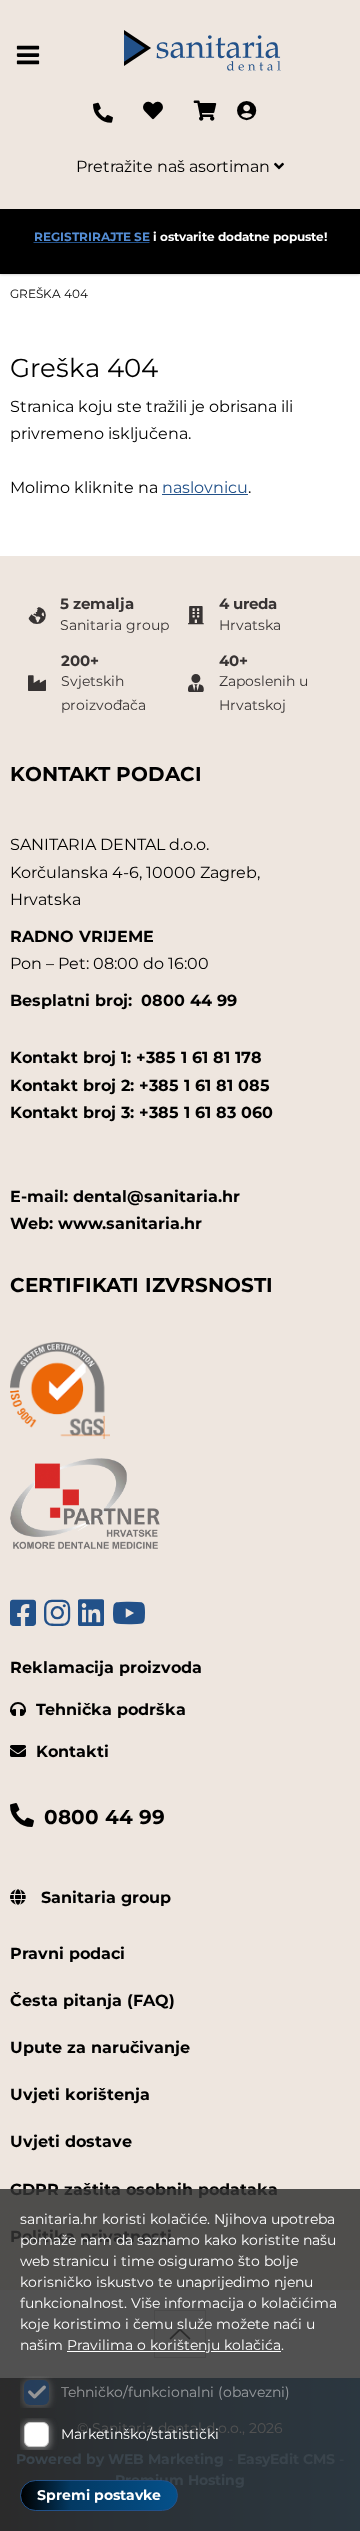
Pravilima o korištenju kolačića (174, 2345)
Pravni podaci (67, 1953)
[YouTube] (129, 1613)
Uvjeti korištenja (80, 2094)
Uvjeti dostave (71, 2141)
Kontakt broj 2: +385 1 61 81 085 (140, 1085)
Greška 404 (49, 293)
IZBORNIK (32, 55)
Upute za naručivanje (100, 2047)
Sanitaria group (103, 1897)
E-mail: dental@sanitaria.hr (125, 1196)
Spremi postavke (99, 2495)
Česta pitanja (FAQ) (92, 2000)
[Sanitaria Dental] (202, 55)
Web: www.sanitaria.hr (106, 1223)
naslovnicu (205, 487)
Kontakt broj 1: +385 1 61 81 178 (136, 1057)
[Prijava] (246, 113)
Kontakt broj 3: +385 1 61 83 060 (141, 1112)
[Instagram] (57, 1613)
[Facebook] (23, 1613)
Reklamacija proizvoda (106, 1667)
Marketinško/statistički (140, 2434)
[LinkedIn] (91, 1613)
